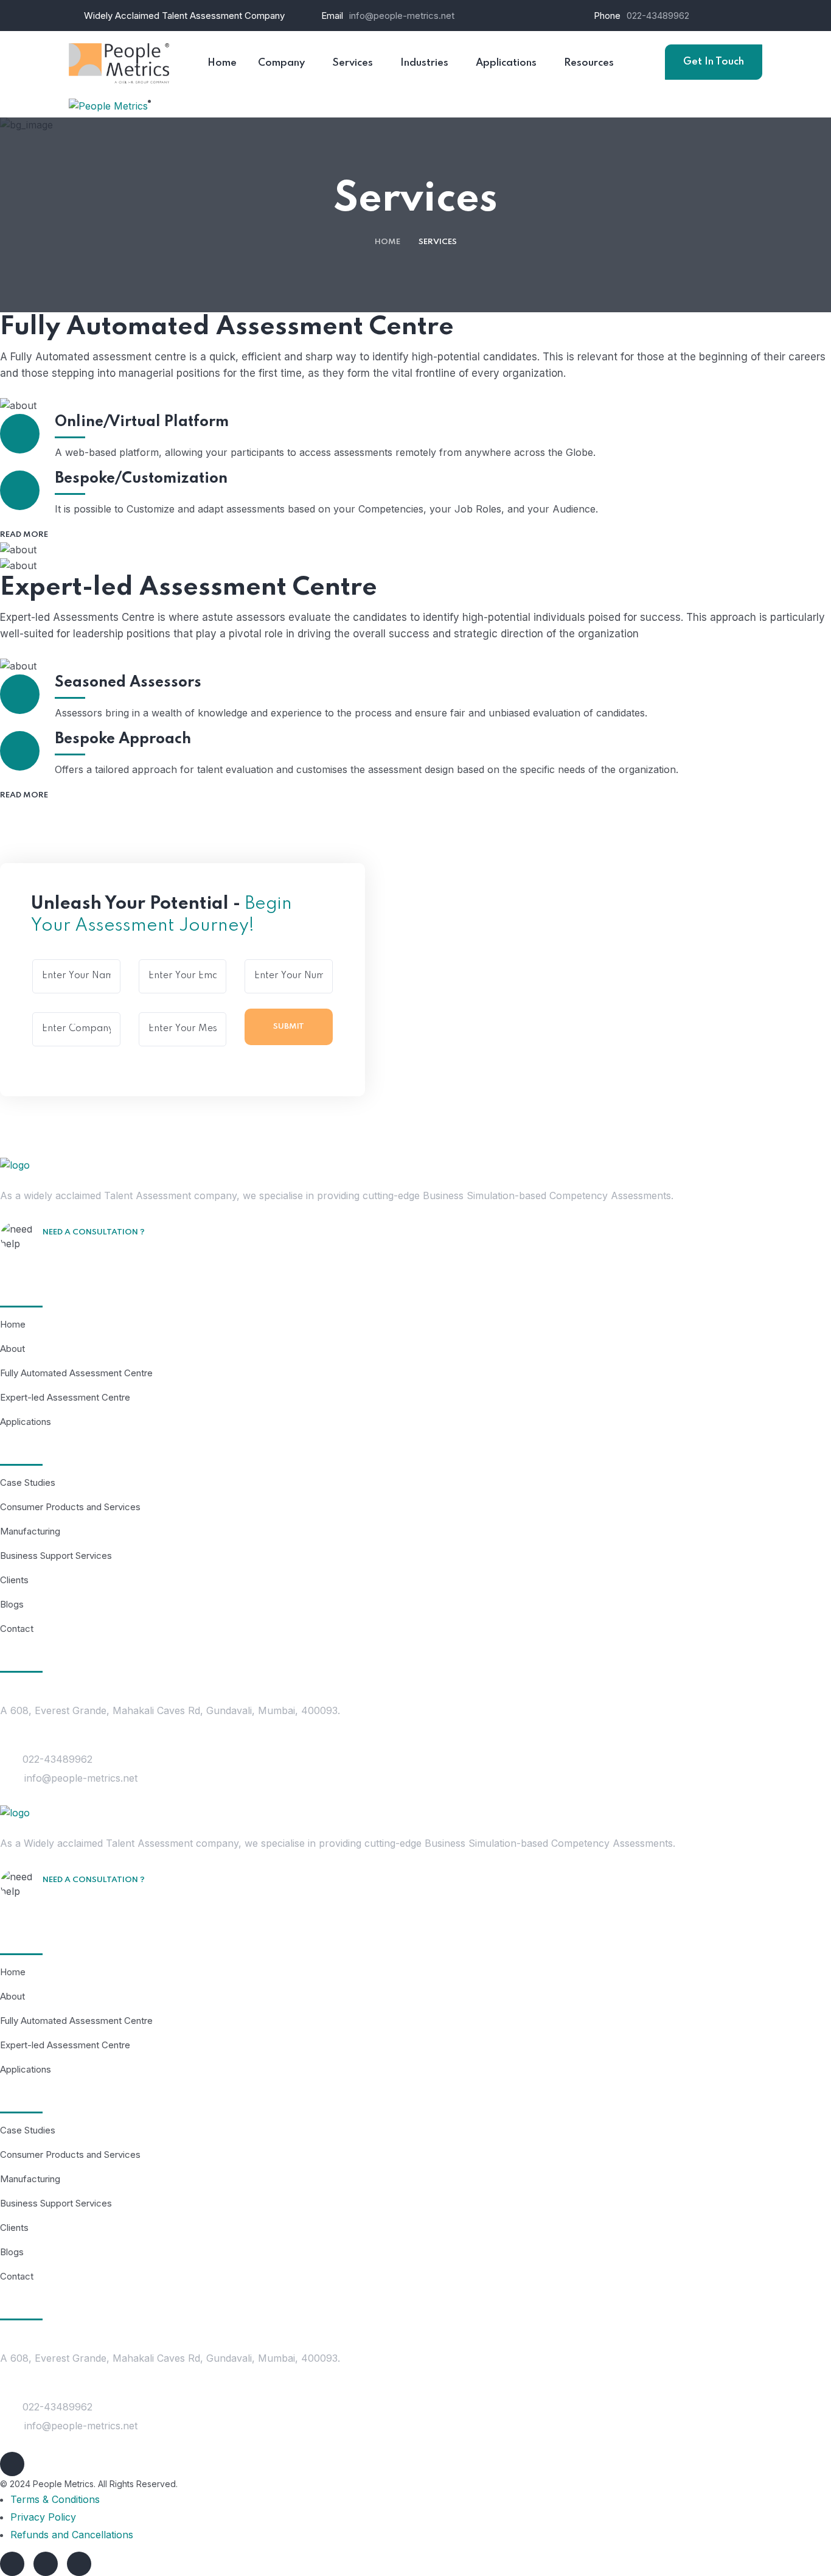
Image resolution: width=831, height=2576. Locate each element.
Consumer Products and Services (70, 1507)
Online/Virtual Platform (142, 422)
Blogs (12, 1604)
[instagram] (12, 2464)
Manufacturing (30, 1531)
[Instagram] (46, 2564)
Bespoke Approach (123, 739)
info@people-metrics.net (402, 16)
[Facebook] (79, 2564)
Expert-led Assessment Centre (65, 1397)
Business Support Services (56, 1556)
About (12, 1349)
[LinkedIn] (12, 2564)
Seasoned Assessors (128, 683)
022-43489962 (658, 16)
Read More (25, 535)
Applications (26, 1422)
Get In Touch (714, 62)
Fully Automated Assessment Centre (76, 1373)
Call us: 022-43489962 (105, 1250)
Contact (17, 1629)
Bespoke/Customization (141, 479)
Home (388, 242)
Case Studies (28, 1482)
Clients (14, 1580)
